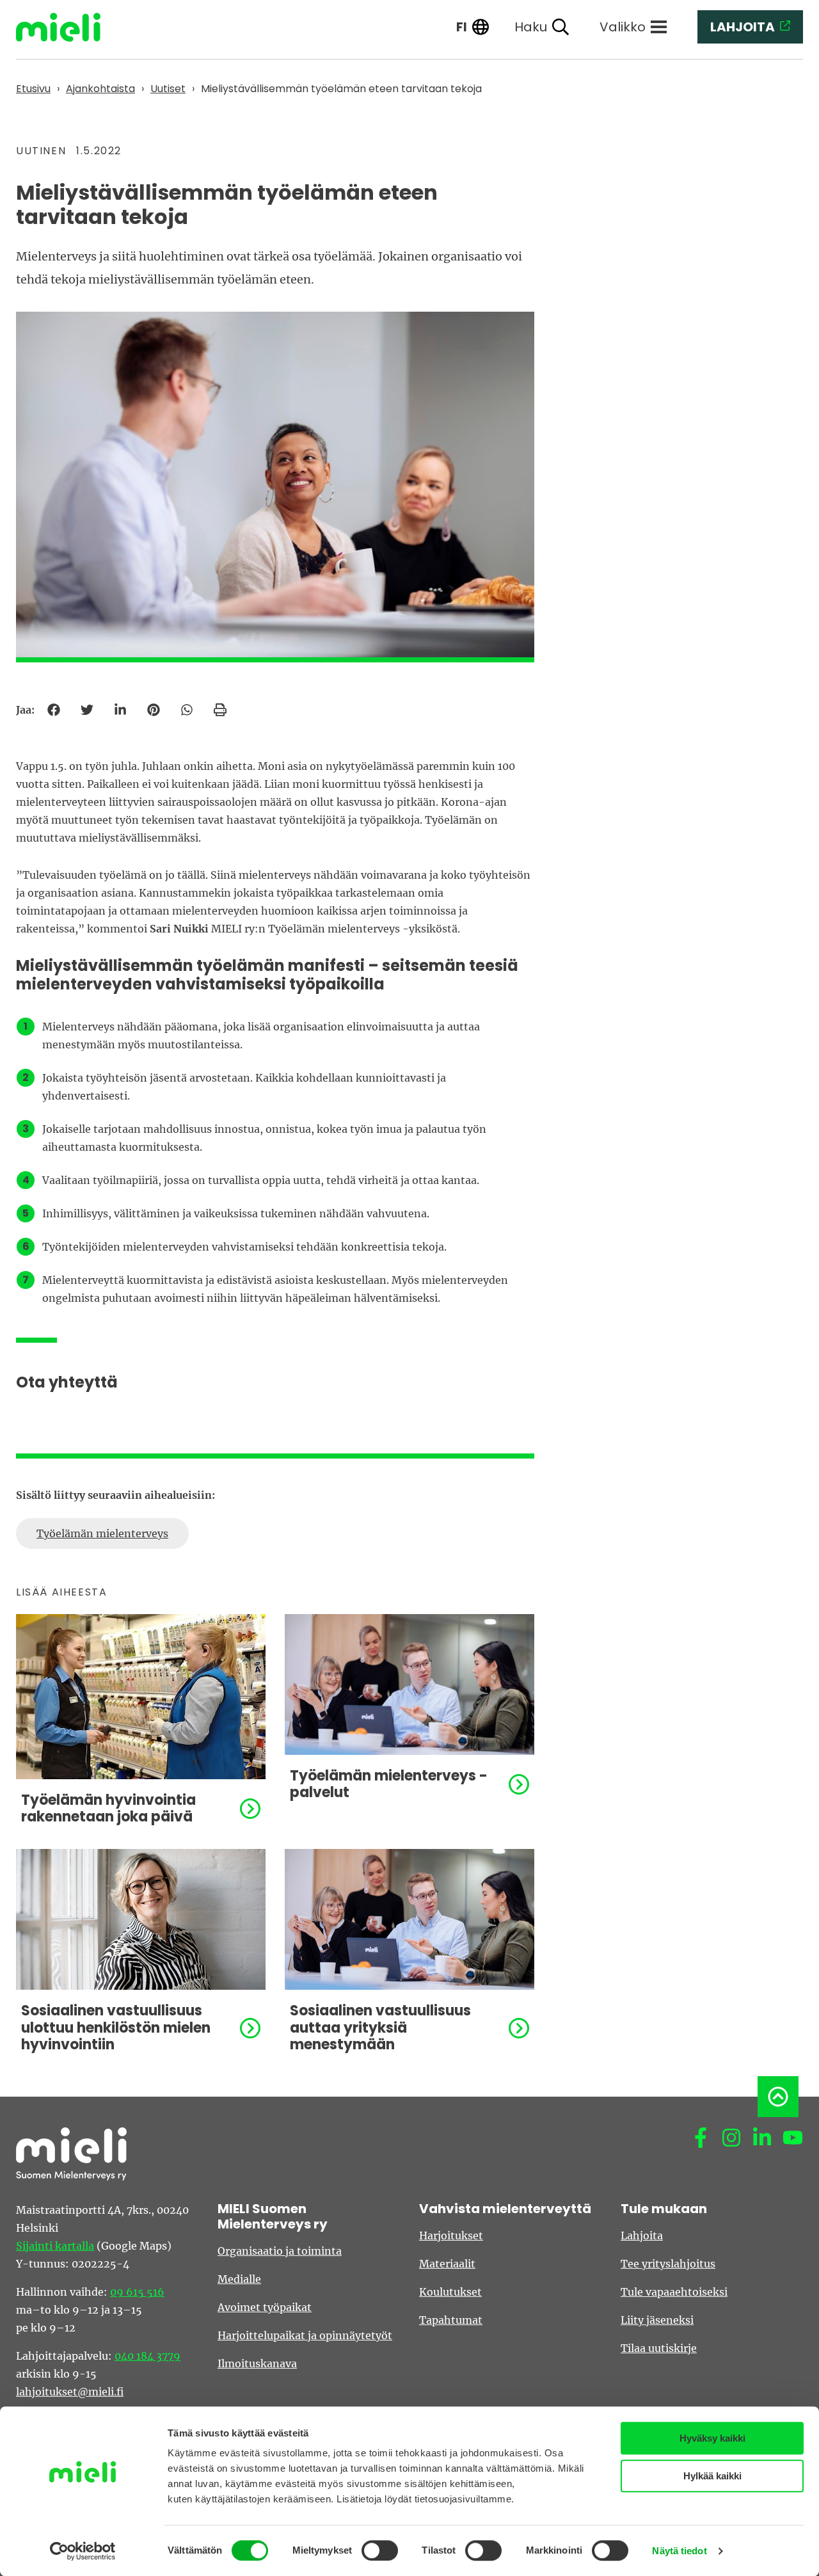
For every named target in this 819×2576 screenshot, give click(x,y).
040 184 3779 (147, 2356)
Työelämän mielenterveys (102, 1533)
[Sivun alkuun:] (778, 2097)
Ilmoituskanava (257, 2364)
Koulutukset (450, 2292)
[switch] (380, 2550)
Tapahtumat (451, 2320)
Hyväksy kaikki (712, 2438)
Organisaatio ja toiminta (280, 2251)
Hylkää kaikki (712, 2476)
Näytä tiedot (679, 2551)
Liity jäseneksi (657, 2320)
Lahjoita (642, 2236)
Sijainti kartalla (55, 2246)
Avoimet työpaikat (265, 2307)
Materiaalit (447, 2264)
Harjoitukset (451, 2236)
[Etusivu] (68, 27)
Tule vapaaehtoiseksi (674, 2292)
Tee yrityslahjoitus (668, 2264)
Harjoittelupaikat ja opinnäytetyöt (305, 2335)
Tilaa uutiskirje (659, 2348)
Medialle (239, 2279)
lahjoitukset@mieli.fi (70, 2392)
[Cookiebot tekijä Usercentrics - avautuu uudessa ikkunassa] (83, 2551)
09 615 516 (137, 2292)
